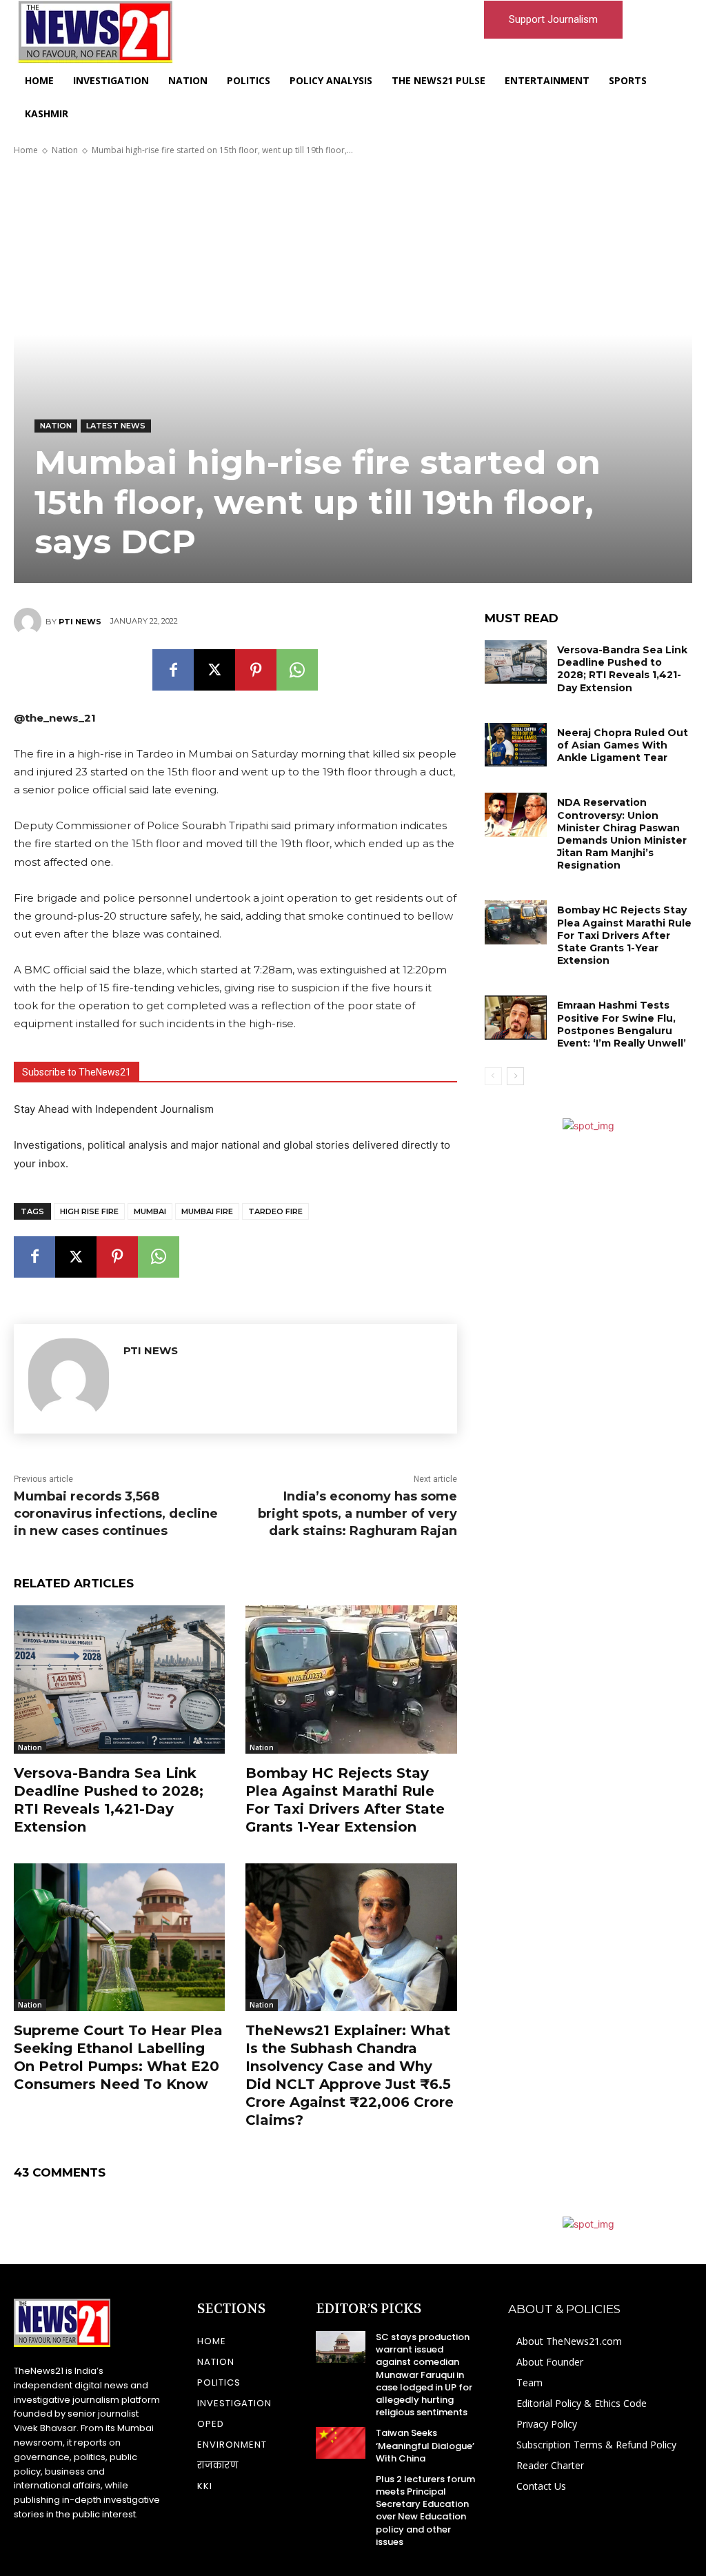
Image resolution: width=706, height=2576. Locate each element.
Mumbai (150, 1211)
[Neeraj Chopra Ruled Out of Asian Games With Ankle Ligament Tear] (516, 745)
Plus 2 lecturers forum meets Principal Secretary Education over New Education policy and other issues (425, 2510)
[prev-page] (493, 1076)
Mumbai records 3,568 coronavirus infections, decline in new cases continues (116, 1514)
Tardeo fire (275, 1211)
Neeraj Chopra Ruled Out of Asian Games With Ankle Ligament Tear (623, 745)
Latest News (116, 426)
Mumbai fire (207, 1211)
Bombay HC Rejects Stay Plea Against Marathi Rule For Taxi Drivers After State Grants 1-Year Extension (345, 1800)
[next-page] (515, 1076)
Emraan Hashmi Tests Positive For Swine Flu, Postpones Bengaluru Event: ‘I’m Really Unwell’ (622, 1024)
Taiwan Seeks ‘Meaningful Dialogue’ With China (425, 2445)
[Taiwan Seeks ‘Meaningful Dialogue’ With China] (341, 2443)
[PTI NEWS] (30, 622)
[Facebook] (173, 670)
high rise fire (89, 1211)
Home (26, 150)
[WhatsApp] (297, 670)
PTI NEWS (80, 622)
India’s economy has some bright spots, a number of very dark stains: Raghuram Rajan (357, 1514)
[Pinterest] (256, 670)
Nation (65, 150)
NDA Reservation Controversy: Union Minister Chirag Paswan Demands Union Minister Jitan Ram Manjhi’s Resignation (622, 834)
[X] (214, 670)
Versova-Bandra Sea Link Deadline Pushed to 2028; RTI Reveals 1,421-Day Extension (109, 1800)
